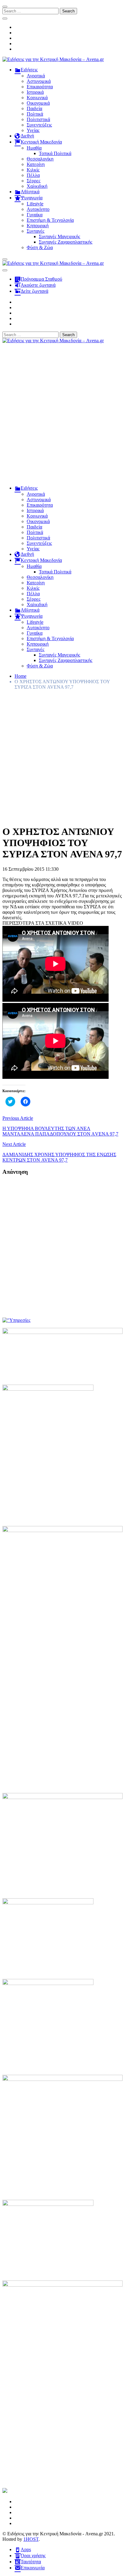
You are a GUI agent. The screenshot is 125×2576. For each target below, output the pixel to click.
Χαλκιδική (37, 186)
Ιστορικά (35, 92)
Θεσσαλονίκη (40, 159)
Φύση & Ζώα (40, 247)
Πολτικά (35, 114)
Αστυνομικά (39, 81)
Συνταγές (35, 231)
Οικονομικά (38, 103)
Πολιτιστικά (38, 119)
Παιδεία (34, 108)
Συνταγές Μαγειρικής (59, 236)
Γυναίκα (35, 215)
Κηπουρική (38, 226)
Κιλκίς (33, 170)
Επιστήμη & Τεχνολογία (50, 220)
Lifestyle (35, 204)
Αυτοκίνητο (38, 209)
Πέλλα (33, 175)
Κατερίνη (36, 164)
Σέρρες (34, 181)
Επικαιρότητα (40, 87)
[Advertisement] (62, 417)
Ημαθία (34, 148)
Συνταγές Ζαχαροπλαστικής (66, 242)
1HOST (31, 2539)
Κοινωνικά (37, 98)
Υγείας (33, 130)
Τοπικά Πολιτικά (55, 153)
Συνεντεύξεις (39, 125)
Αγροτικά (36, 76)
